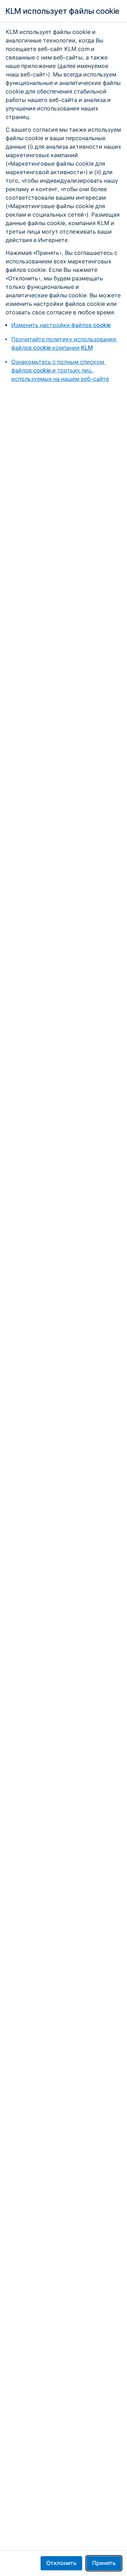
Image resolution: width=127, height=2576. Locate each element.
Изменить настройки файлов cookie (61, 325)
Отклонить (61, 2563)
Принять (104, 2563)
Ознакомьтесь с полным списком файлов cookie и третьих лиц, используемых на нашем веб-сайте (60, 370)
